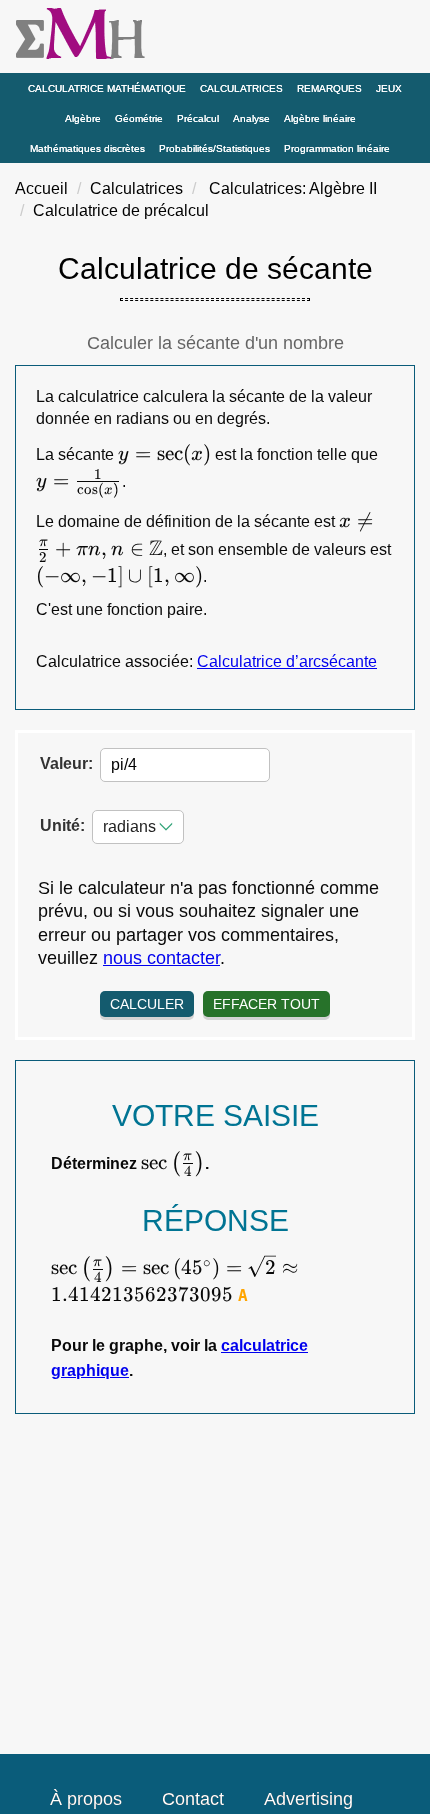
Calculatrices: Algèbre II (293, 188)
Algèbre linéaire (320, 118)
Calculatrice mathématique (107, 88)
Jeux (389, 88)
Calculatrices (241, 88)
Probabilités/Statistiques (214, 148)
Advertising (308, 1799)
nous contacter (161, 958)
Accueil (41, 188)
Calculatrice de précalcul (121, 210)
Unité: (62, 825)
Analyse (251, 118)
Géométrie (139, 118)
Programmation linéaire (337, 148)
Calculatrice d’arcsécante (287, 661)
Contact (193, 1799)
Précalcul (198, 118)
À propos (86, 1799)
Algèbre (83, 118)
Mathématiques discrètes (87, 148)
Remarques (329, 88)
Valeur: (66, 763)
